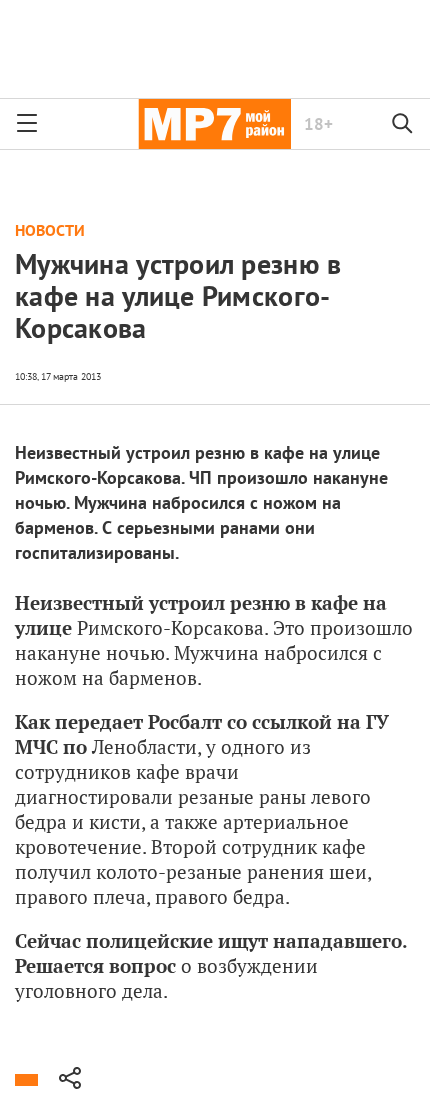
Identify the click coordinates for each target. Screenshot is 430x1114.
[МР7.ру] (214, 124)
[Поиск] (403, 124)
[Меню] (27, 124)
